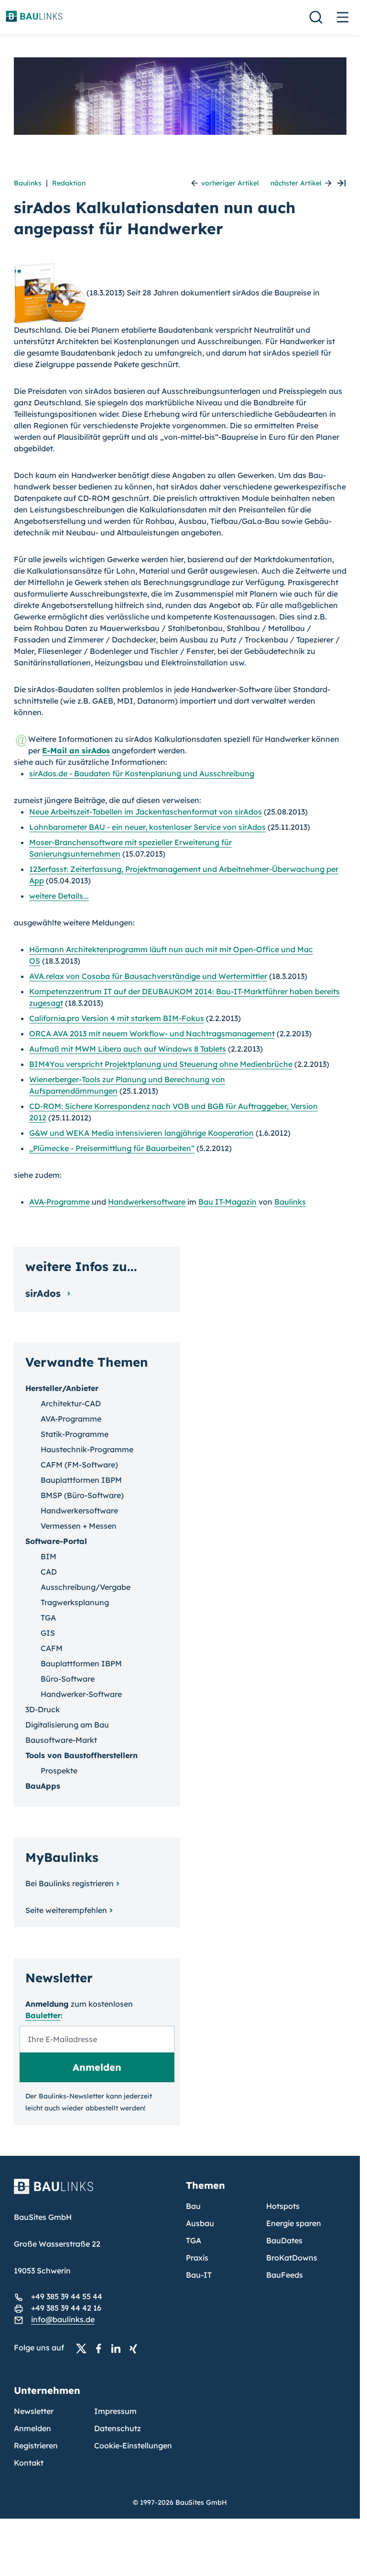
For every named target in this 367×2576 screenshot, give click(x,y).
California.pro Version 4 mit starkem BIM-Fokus (117, 1018)
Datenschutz (118, 2428)
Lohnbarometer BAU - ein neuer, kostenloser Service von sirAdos (147, 827)
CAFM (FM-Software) (79, 1465)
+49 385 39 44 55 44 (67, 2296)
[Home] (94, 2192)
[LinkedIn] (119, 2348)
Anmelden (32, 2428)
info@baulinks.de (63, 2319)
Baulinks (28, 183)
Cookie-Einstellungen (133, 2446)
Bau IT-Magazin (227, 1202)
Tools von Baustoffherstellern (81, 1755)
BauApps (43, 1786)
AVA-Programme (59, 1202)
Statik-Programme (75, 1434)
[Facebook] (101, 2348)
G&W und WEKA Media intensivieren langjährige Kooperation (141, 1133)
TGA (48, 1618)
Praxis (197, 2258)
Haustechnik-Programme (87, 1449)
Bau (193, 2206)
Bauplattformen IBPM (81, 1480)
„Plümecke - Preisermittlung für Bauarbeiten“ (112, 1148)
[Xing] (136, 2348)
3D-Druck (43, 1709)
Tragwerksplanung (75, 1602)
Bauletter (43, 2015)
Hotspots (283, 2206)
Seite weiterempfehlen (66, 1910)
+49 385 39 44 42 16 (66, 2308)
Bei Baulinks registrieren (70, 1883)
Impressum (115, 2411)
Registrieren (36, 2446)
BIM (49, 1556)
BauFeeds (285, 2275)
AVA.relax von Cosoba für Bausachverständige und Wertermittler (148, 976)
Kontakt (29, 2463)
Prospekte (59, 1771)
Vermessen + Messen (79, 1526)
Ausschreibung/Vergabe (86, 1587)
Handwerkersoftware (147, 1202)
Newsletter (34, 2411)
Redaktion (69, 183)
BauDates (284, 2240)
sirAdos (44, 1293)
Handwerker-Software (81, 1694)
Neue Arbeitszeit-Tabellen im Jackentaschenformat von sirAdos (146, 812)
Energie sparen (294, 2223)
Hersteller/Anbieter (62, 1388)
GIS (48, 1633)
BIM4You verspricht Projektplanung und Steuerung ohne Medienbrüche (161, 1064)
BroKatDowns (292, 2258)
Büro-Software (68, 1679)
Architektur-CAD (71, 1403)
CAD (49, 1572)
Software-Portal (56, 1541)
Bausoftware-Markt (61, 1740)
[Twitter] (84, 2348)
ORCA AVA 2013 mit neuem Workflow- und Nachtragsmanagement (152, 1033)
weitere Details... (59, 896)
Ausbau (200, 2223)
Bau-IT (199, 2275)
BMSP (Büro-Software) (82, 1495)
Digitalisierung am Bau (67, 1725)
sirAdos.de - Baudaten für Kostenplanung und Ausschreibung (142, 773)
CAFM (52, 1648)
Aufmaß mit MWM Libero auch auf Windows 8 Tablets (128, 1049)
